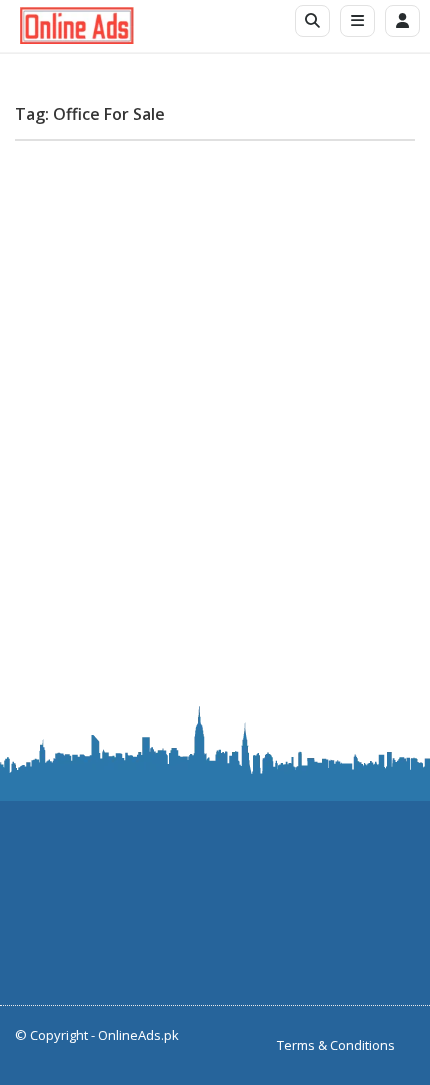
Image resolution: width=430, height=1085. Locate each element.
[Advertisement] (215, 371)
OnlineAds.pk (138, 1035)
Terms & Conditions (336, 1045)
